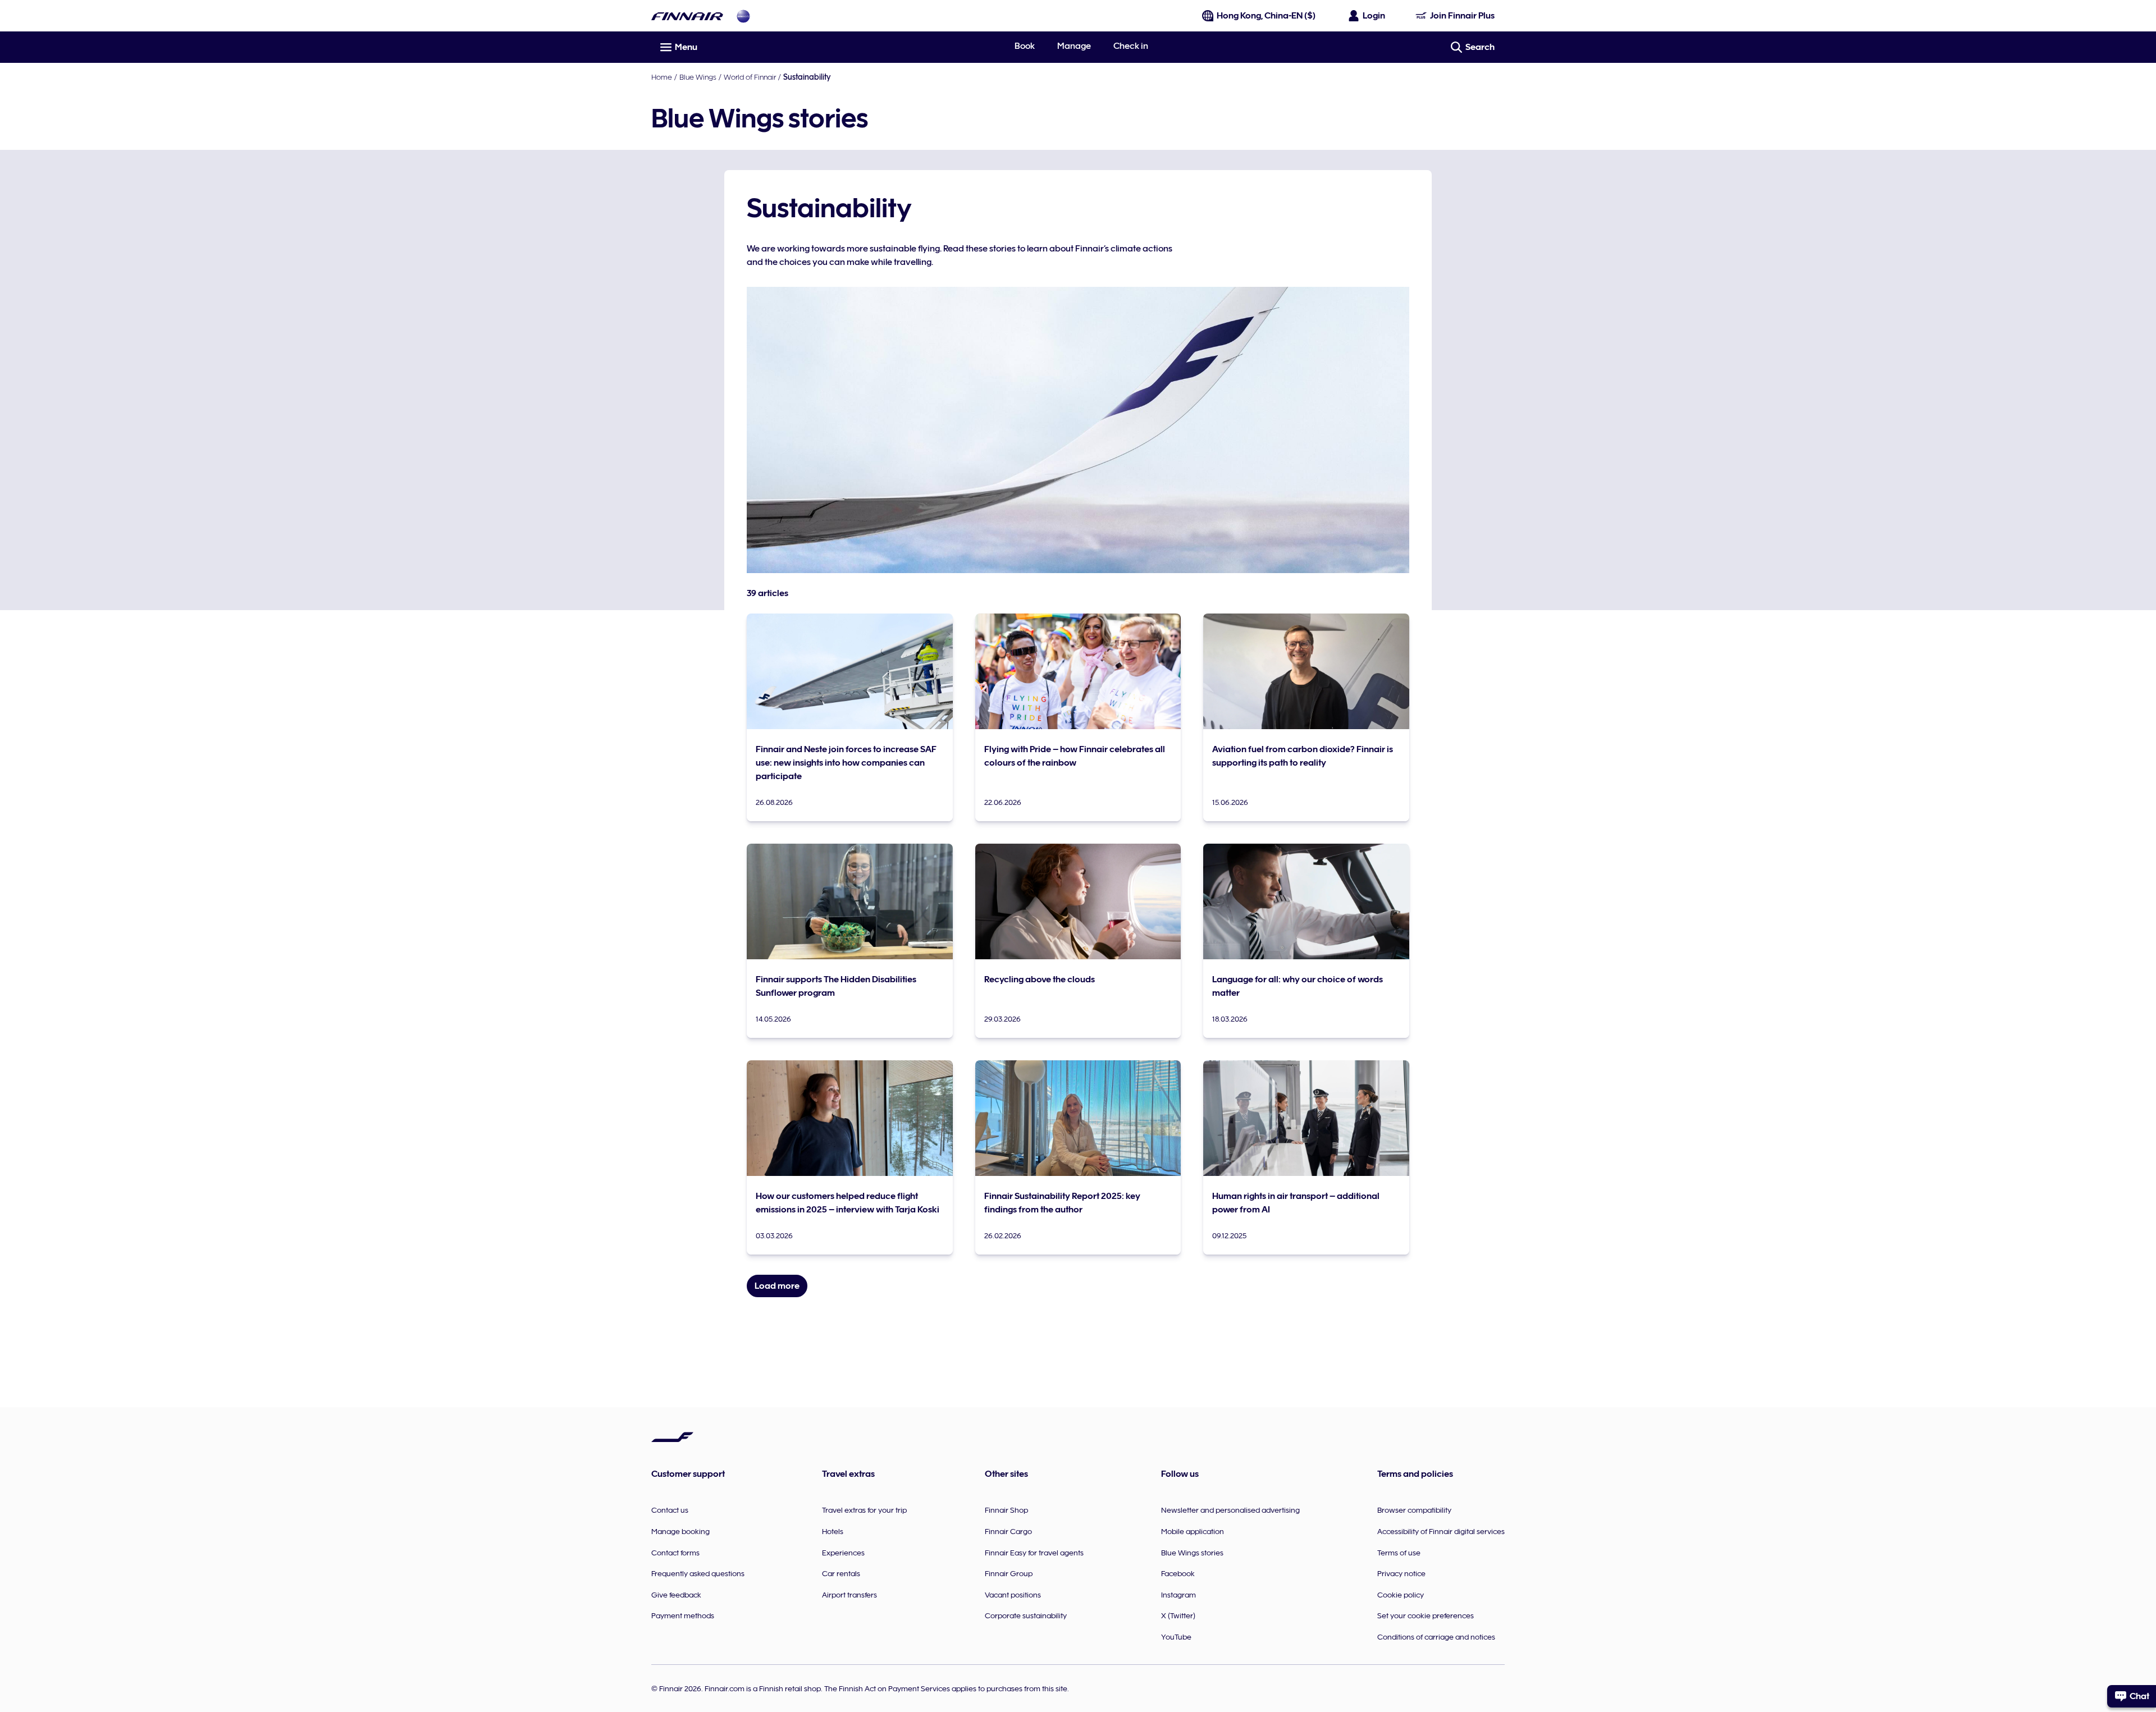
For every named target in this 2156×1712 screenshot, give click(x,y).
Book (1025, 46)
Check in (1131, 46)
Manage (1074, 46)
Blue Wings (698, 77)
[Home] (687, 16)
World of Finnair (750, 77)
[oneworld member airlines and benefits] (743, 16)
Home (662, 77)
